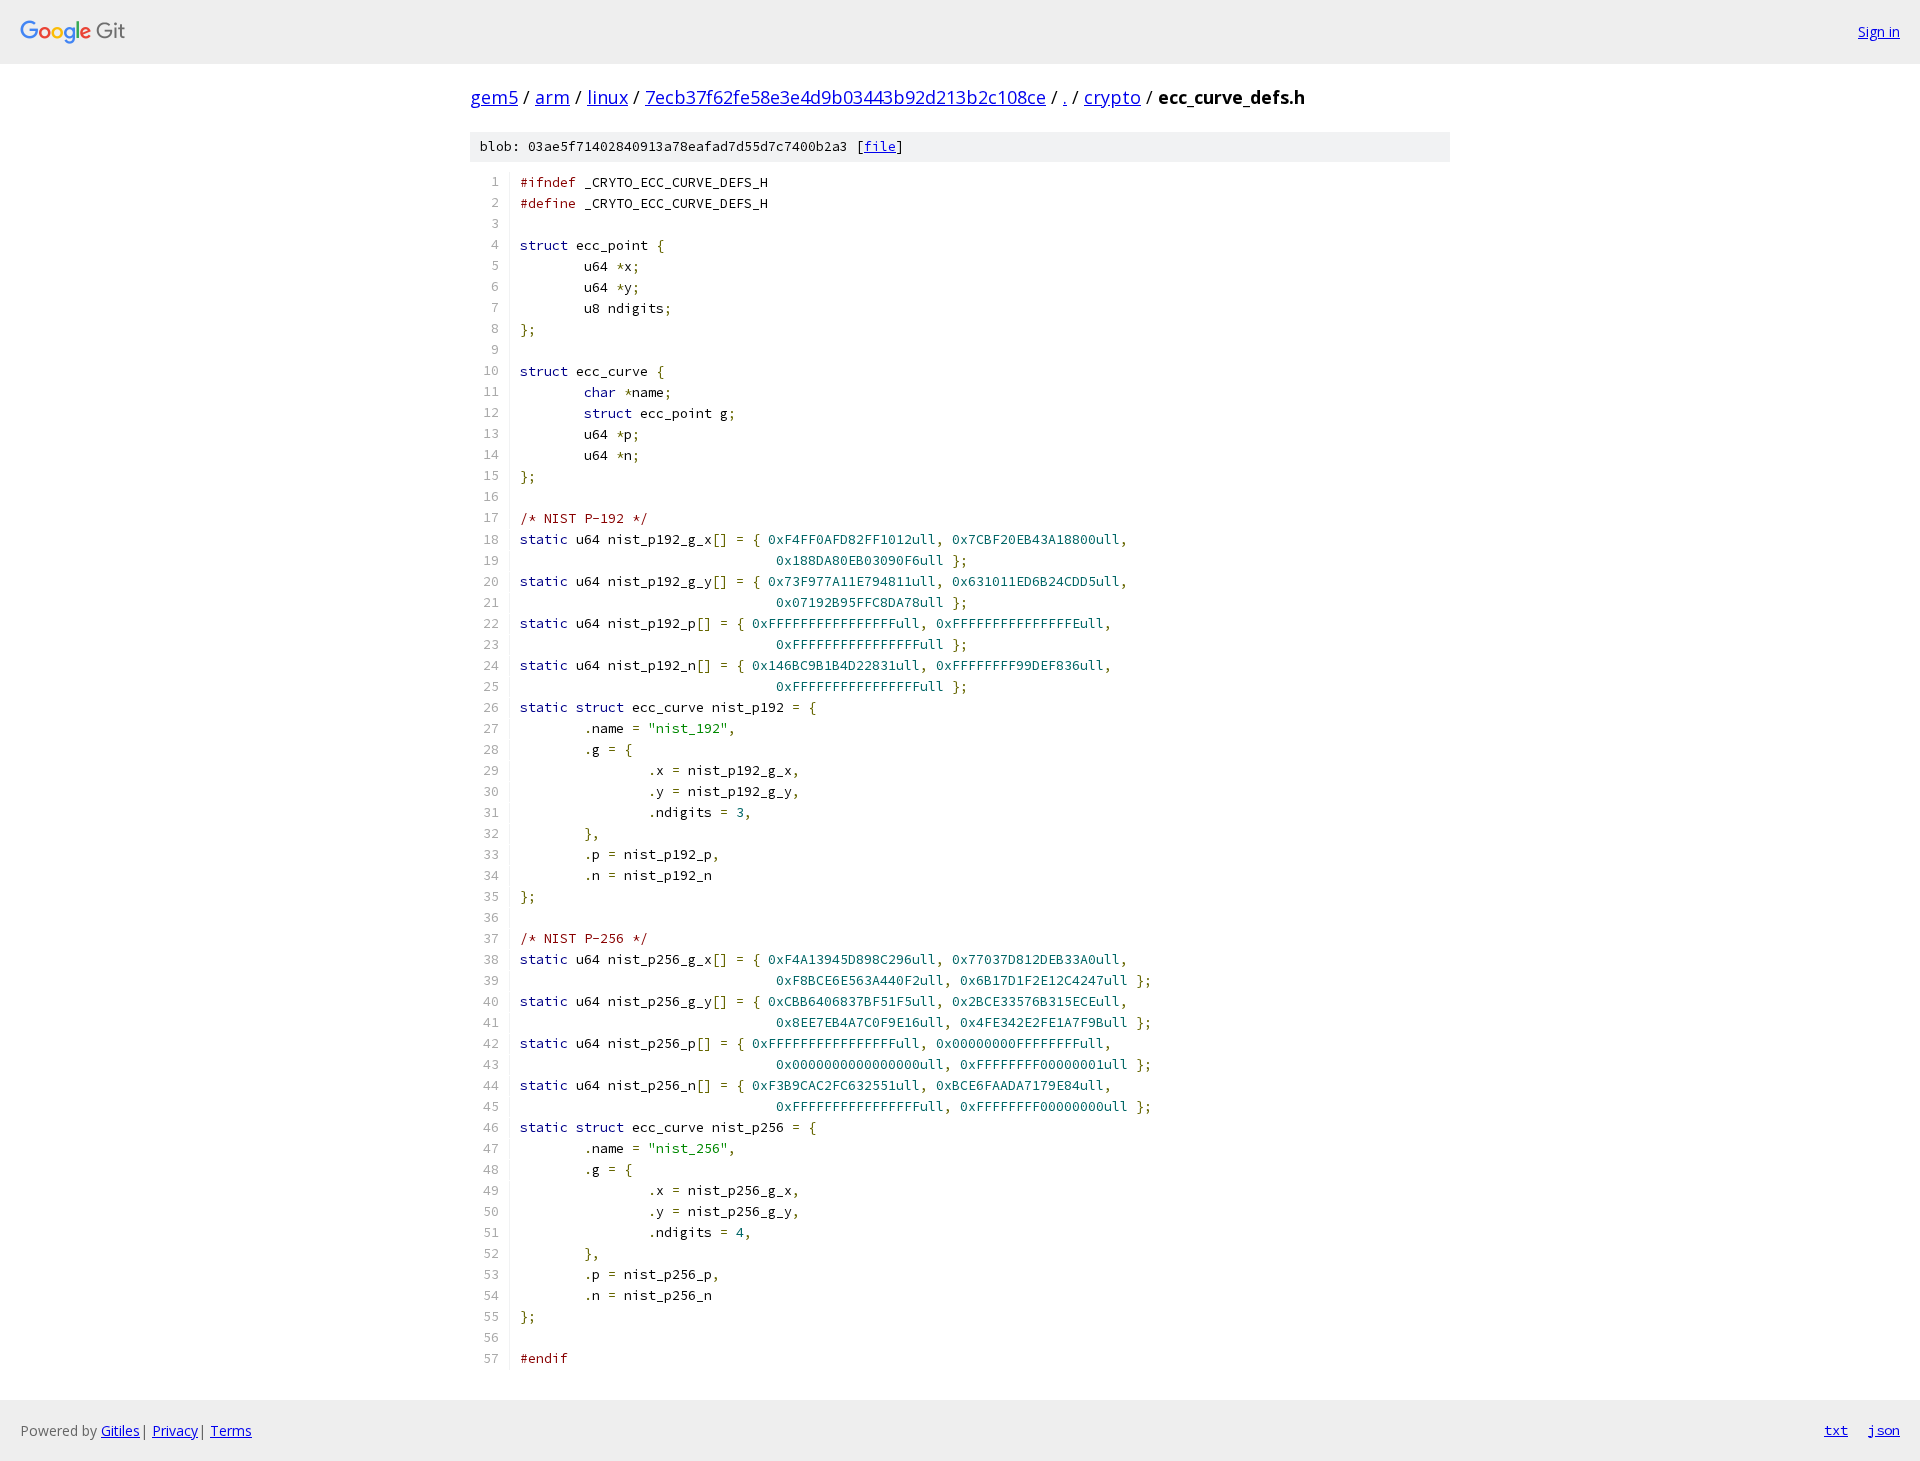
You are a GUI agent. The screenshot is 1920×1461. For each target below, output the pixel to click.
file (880, 146)
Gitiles (120, 1430)
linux (607, 97)
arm (552, 97)
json (1884, 1430)
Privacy (175, 1430)
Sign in (1879, 31)
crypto (1112, 97)
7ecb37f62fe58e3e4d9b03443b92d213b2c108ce (845, 97)
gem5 (494, 97)
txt (1836, 1430)
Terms (231, 1430)
